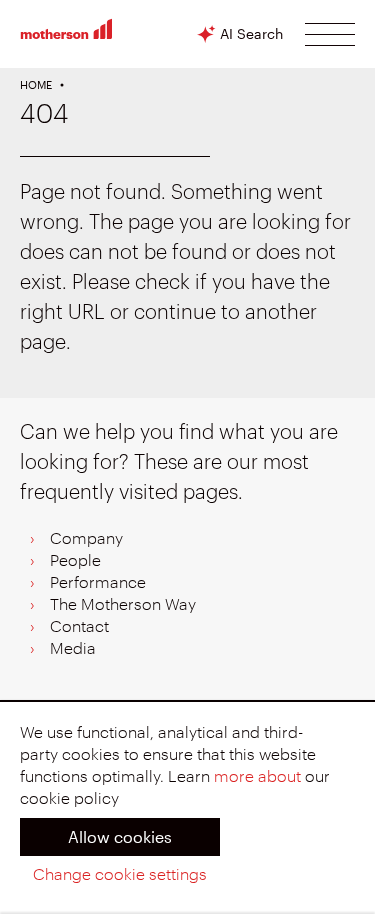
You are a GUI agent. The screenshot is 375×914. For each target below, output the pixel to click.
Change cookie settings (120, 875)
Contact (79, 627)
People (75, 561)
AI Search (251, 33)
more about (257, 777)
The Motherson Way (123, 605)
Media (73, 649)
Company (86, 539)
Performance (98, 583)
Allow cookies (120, 836)
